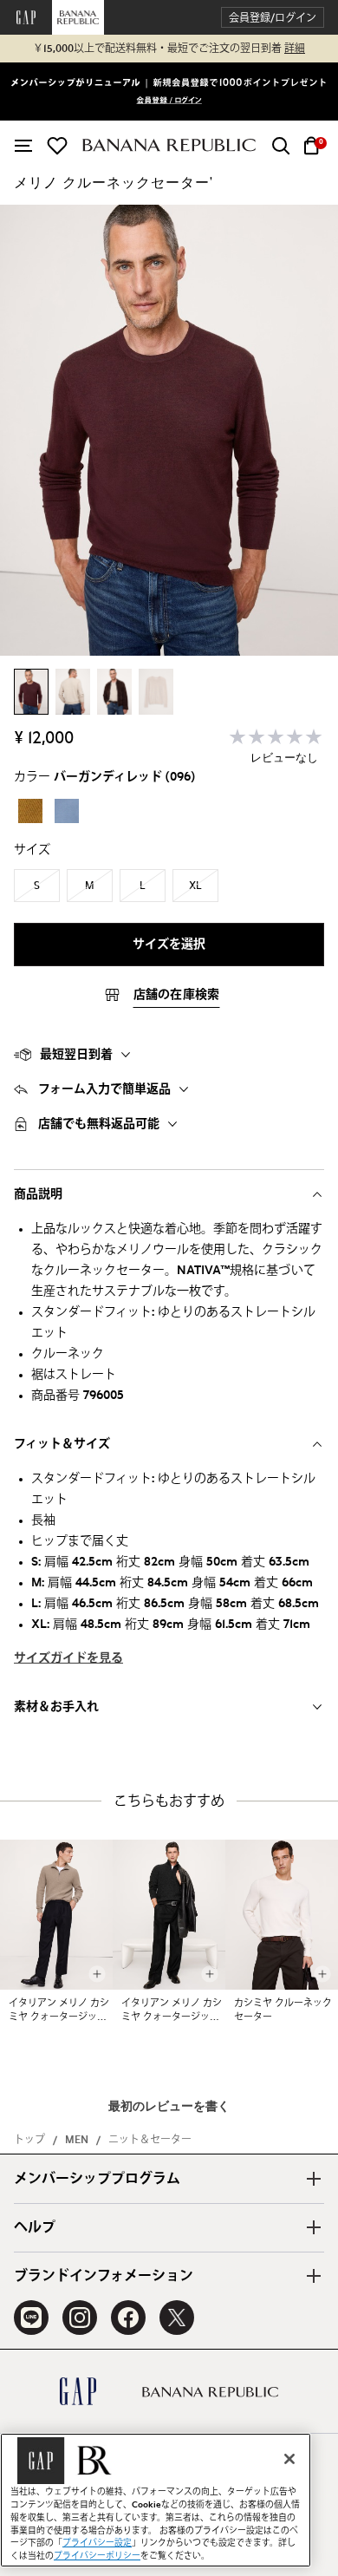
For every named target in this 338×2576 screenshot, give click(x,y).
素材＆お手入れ (56, 1707)
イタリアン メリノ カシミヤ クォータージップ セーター (59, 2011)
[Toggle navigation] (23, 146)
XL (195, 886)
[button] (273, 18)
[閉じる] (289, 2459)
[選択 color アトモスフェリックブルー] (67, 811)
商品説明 (38, 1194)
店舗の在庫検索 (177, 995)
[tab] (169, 1055)
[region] (156, 2500)
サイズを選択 (169, 945)
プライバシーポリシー (97, 2556)
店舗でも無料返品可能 (99, 1124)
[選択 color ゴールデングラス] (30, 811)
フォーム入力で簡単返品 (104, 1089)
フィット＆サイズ (62, 1444)
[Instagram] (80, 2318)
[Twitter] (177, 2318)
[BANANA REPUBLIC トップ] (169, 145)
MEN (77, 2140)
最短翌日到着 (76, 1055)
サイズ (32, 850)
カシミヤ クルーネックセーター (283, 2010)
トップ (29, 2140)
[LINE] (31, 2318)
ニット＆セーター (150, 2140)
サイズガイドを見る (68, 1658)
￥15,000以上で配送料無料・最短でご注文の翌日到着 (169, 49)
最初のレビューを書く (169, 2107)
